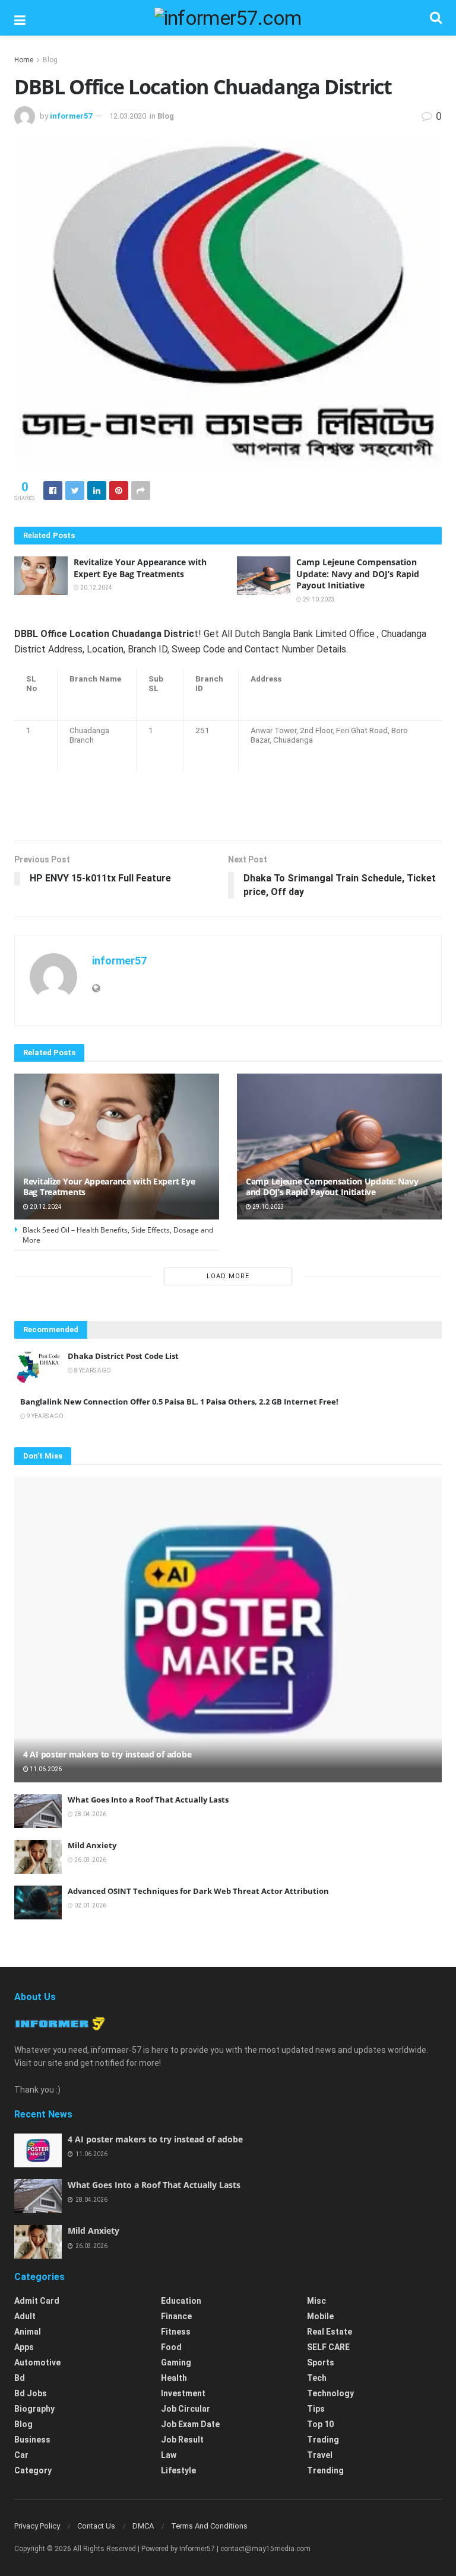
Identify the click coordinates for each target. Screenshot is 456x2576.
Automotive (37, 2362)
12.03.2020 (128, 116)
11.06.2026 (45, 1769)
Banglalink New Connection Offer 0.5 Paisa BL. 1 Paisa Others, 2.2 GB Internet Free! (179, 1402)
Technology (330, 2393)
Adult (25, 2316)
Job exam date (190, 2424)
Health (174, 2378)
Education (181, 2301)
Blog (50, 60)
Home (24, 60)
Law (169, 2455)
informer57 (71, 116)
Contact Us (96, 2526)
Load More (228, 1276)
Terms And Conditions (209, 2526)
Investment (183, 2393)
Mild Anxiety (92, 1845)
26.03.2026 (90, 1860)
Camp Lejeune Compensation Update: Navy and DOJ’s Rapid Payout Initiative (358, 574)
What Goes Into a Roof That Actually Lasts (148, 1800)
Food (171, 2347)
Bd (20, 2378)
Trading (323, 2440)
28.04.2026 (90, 1814)
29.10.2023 (318, 599)
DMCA (143, 2526)
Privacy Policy (37, 2526)
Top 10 (320, 2424)
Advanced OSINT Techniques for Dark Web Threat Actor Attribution (198, 1891)
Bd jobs (31, 2393)
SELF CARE (328, 2347)
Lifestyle (178, 2470)
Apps (24, 2347)
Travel (320, 2455)
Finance (176, 2316)
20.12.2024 (96, 588)
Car (21, 2455)
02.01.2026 (90, 1905)
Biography (34, 2409)
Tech (317, 2378)
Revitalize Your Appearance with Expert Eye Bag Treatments (140, 568)
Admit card (37, 2301)
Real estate (330, 2332)
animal (28, 2332)
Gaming (176, 2362)
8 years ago (92, 1370)
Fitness (176, 2332)
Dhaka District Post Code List (123, 1356)
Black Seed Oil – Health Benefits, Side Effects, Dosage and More (118, 1235)
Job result (182, 2440)
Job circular (186, 2409)
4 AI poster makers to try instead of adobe (107, 1754)
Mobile (320, 2316)
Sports (321, 2362)
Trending (325, 2470)
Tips (316, 2409)
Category (33, 2470)
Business (32, 2440)
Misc (316, 2301)
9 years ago (45, 1416)
